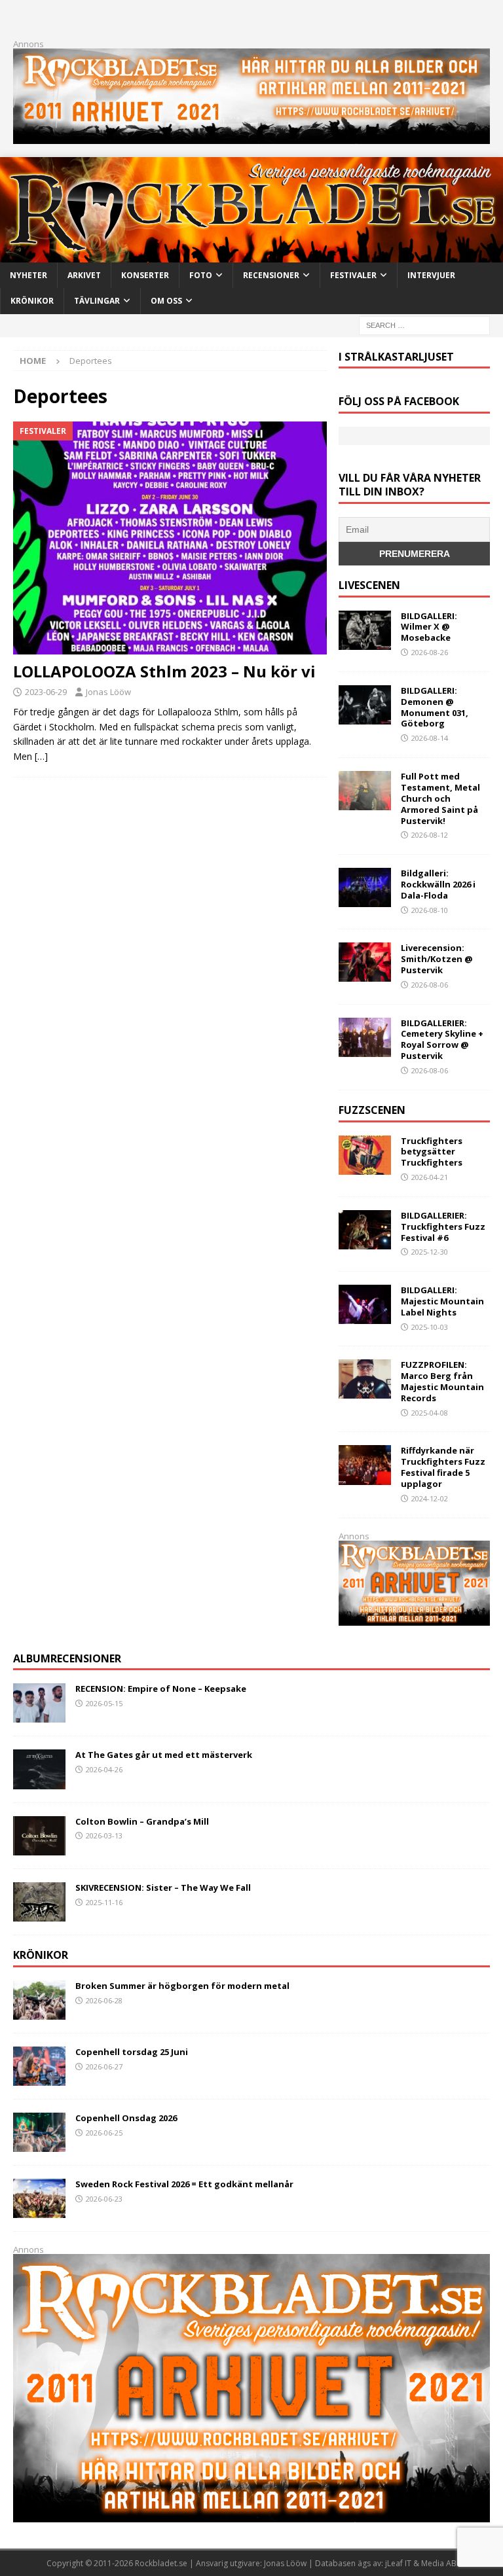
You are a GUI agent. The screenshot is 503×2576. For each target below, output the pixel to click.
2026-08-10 (430, 910)
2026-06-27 (104, 2066)
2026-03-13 (104, 1835)
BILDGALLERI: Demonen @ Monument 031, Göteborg (435, 707)
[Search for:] (424, 324)
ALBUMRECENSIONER (67, 1658)
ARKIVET (84, 275)
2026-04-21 (430, 1177)
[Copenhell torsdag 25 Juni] (39, 2066)
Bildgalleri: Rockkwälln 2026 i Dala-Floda (438, 884)
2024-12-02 (430, 1498)
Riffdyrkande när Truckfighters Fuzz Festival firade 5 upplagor (443, 1467)
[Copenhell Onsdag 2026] (39, 2132)
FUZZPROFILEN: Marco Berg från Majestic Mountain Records (442, 1381)
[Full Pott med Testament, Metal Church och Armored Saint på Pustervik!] (365, 791)
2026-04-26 (104, 1769)
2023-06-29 (46, 692)
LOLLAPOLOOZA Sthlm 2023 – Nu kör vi (164, 671)
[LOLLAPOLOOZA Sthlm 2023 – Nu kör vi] (170, 538)
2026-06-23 (104, 2199)
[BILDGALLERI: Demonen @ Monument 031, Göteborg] (365, 705)
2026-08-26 (430, 652)
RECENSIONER (271, 275)
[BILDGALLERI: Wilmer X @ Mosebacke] (365, 630)
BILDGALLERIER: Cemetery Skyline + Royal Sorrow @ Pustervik (442, 1040)
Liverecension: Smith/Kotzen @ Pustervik (437, 959)
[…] (41, 756)
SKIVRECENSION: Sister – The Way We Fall (163, 1887)
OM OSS (166, 301)
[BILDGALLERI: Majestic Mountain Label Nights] (365, 1304)
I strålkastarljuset (396, 357)
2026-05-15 (104, 1703)
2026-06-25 (104, 2133)
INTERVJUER (431, 275)
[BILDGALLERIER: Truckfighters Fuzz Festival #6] (365, 1230)
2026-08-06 (430, 985)
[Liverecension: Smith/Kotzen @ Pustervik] (365, 962)
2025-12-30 (430, 1252)
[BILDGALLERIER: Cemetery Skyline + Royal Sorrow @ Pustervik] (365, 1037)
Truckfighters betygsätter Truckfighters (432, 1152)
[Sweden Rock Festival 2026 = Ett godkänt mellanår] (39, 2198)
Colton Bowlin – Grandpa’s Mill (142, 1821)
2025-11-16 (104, 1902)
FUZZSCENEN (372, 1110)
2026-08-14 (430, 738)
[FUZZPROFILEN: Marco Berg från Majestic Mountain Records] (365, 1379)
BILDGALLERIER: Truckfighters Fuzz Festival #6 (443, 1226)
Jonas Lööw (108, 692)
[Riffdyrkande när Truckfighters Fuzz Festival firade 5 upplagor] (365, 1465)
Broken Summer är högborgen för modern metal (182, 1986)
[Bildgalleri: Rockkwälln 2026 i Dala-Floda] (365, 887)
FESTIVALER (353, 275)
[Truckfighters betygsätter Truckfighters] (365, 1155)
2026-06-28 (104, 2000)
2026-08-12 (430, 835)
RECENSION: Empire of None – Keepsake (161, 1689)
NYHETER (28, 275)
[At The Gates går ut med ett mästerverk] (39, 1769)
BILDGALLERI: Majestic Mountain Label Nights (442, 1301)
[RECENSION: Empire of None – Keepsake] (39, 1703)
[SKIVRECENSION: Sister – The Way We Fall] (39, 1902)
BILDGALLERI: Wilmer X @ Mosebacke (429, 627)
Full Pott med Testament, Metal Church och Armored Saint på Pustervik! (440, 798)
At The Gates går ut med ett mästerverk (164, 1755)
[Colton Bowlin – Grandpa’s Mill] (39, 1836)
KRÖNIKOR (32, 301)
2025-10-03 (430, 1327)
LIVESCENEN (369, 585)
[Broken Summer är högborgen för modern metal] (39, 2000)
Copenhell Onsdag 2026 (126, 2118)
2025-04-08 (430, 1413)
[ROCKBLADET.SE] (251, 255)
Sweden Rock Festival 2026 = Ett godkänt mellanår (184, 2184)
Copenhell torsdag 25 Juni (132, 2052)
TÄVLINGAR (97, 301)
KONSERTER (145, 275)
